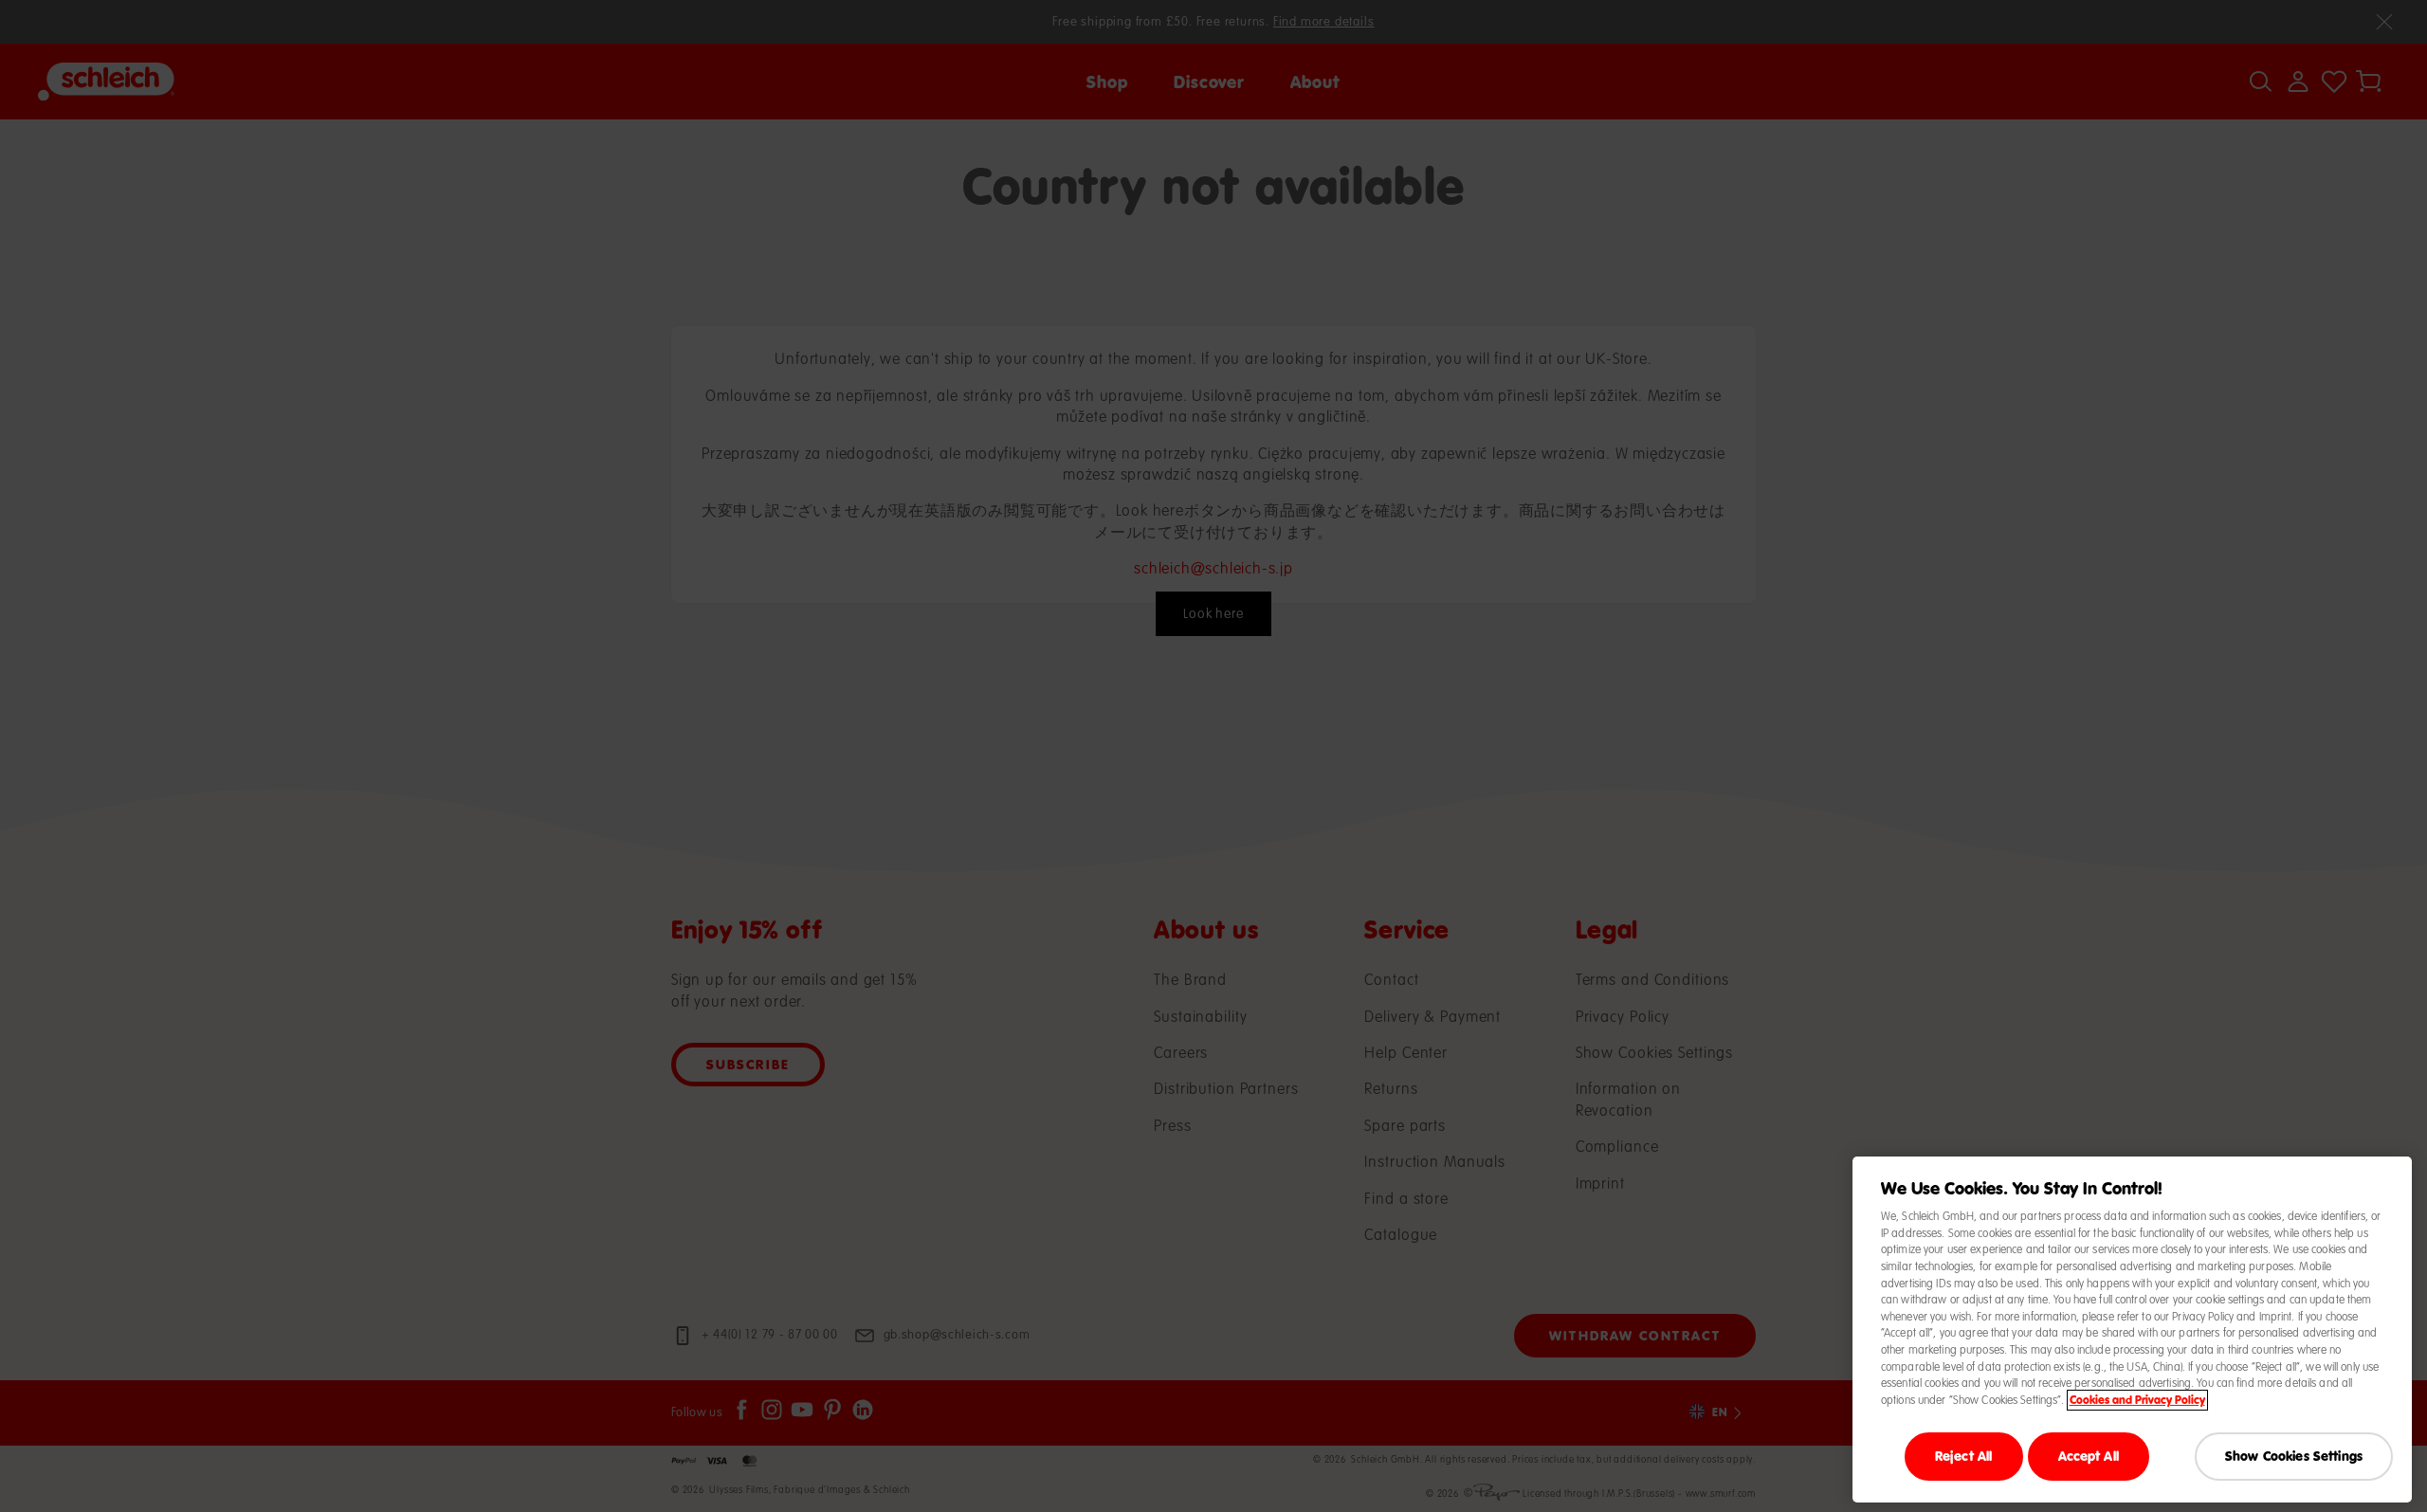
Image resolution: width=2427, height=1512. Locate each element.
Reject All (1963, 1456)
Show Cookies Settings (2294, 1456)
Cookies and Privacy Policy (2137, 1400)
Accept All (2089, 1456)
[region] (2132, 1330)
